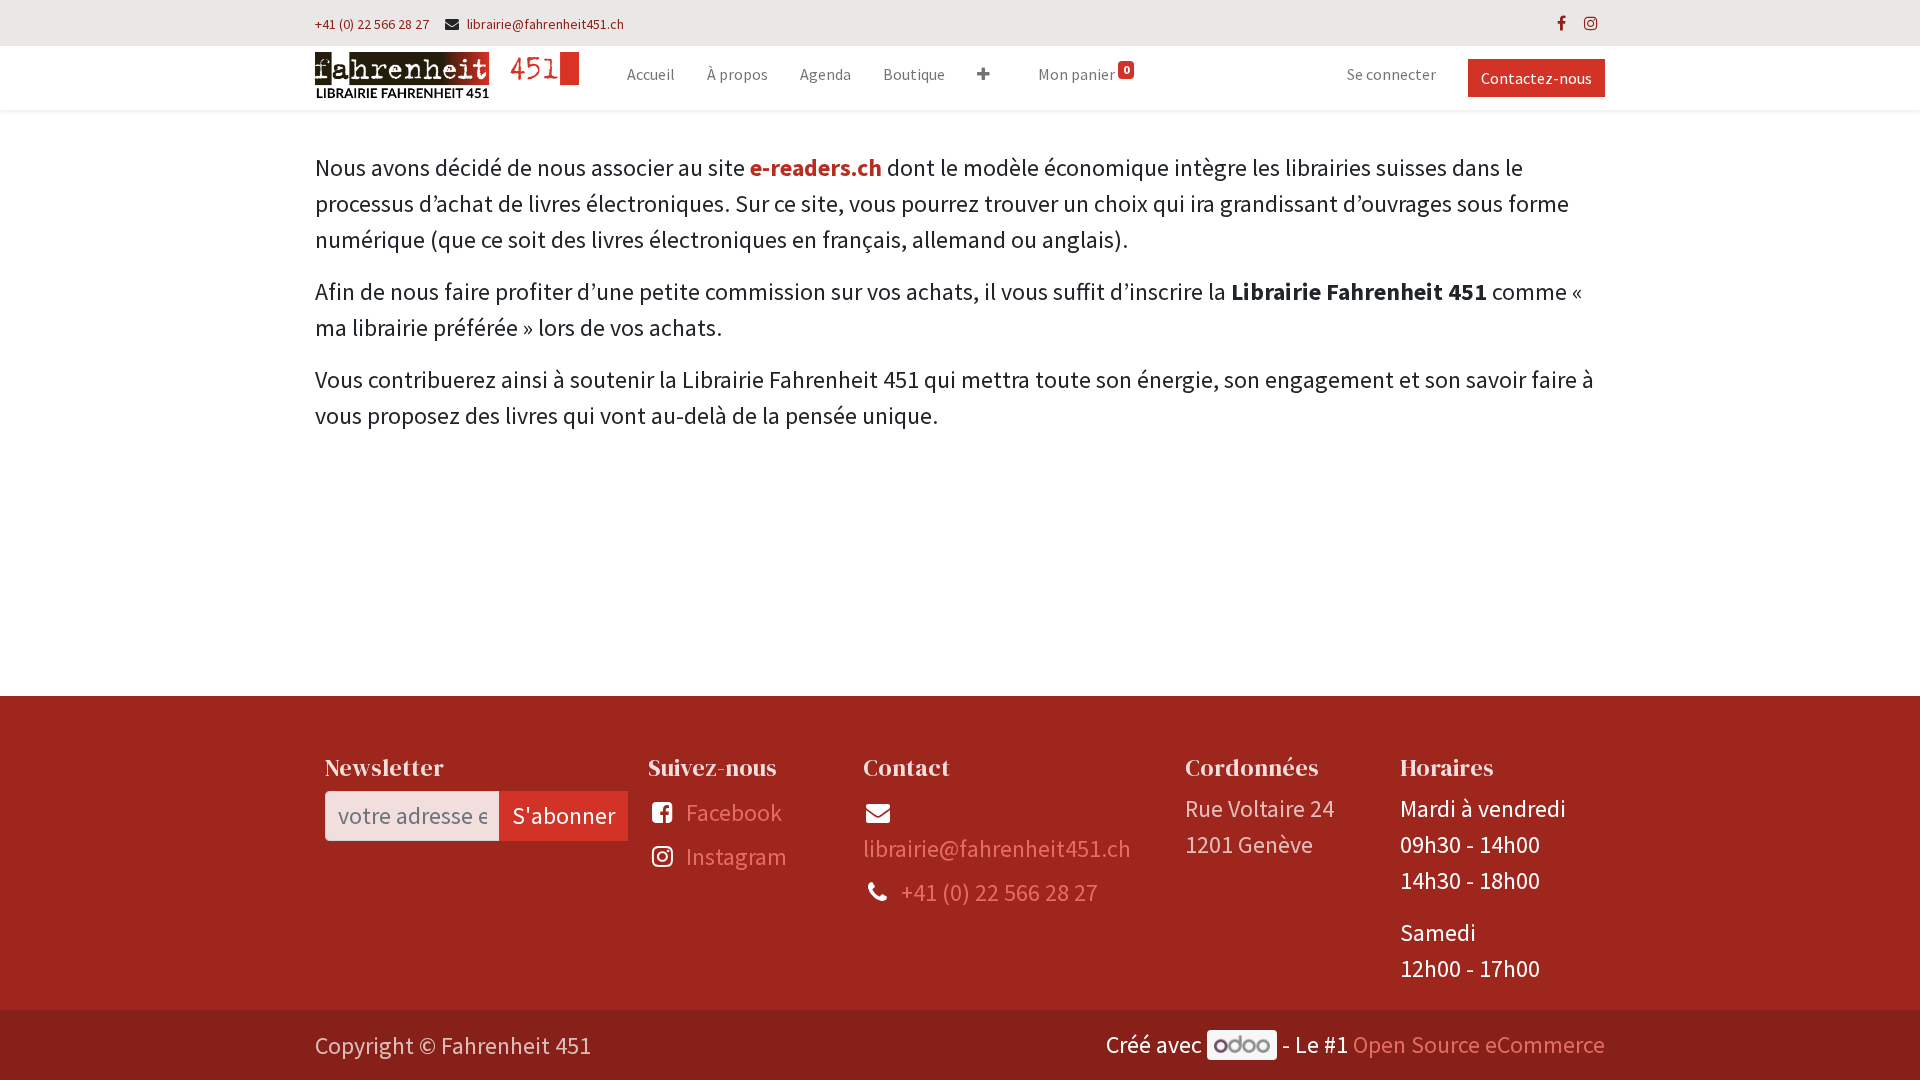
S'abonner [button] (563, 815)
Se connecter (1391, 74)
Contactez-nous (1536, 78)
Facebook (734, 812)
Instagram (736, 856)
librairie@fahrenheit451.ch (545, 24)
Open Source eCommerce (1479, 1044)
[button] (983, 78)
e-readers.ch (816, 167)
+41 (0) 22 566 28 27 (372, 24)
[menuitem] (651, 78)
